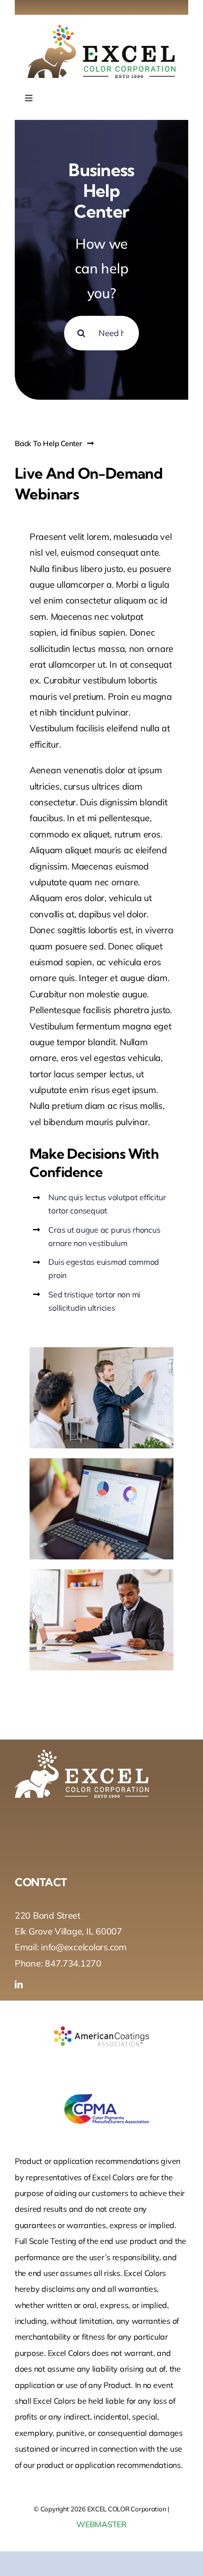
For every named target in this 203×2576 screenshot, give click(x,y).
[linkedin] (19, 1984)
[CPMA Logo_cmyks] (101, 2087)
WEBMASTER (101, 2524)
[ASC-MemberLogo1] (101, 2015)
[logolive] (101, 29)
